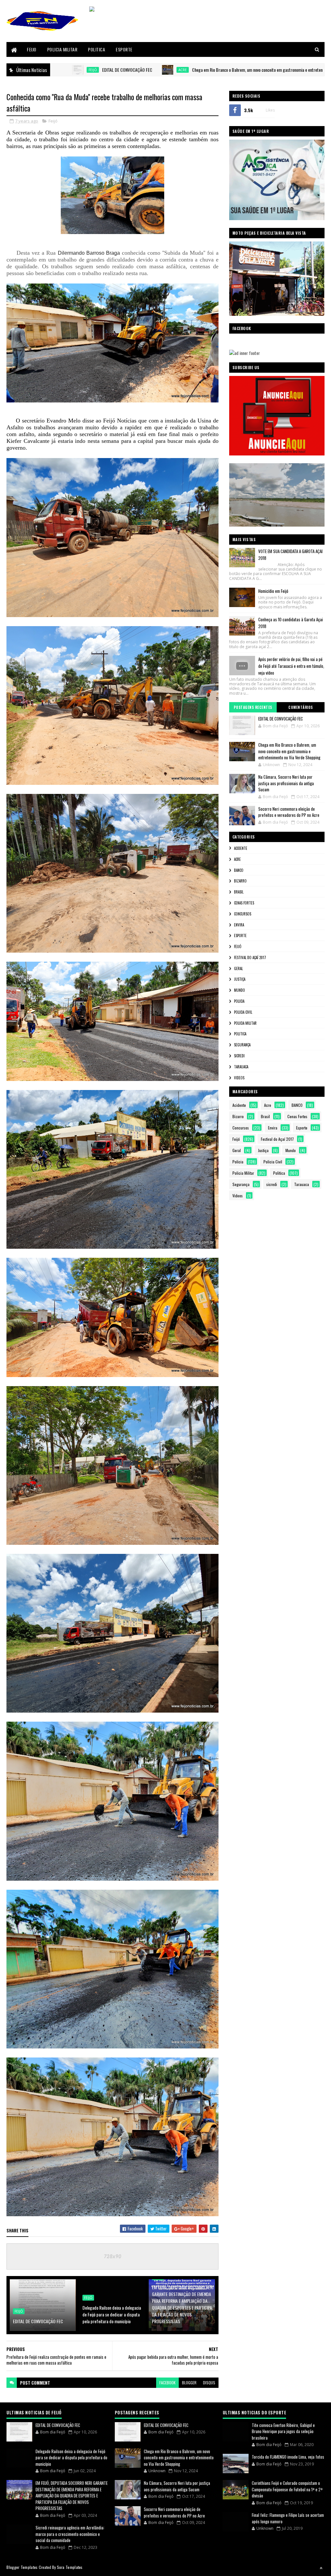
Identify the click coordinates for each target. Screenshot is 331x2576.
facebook (167, 2383)
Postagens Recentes (253, 707)
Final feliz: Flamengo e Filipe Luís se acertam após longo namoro (288, 2518)
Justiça (240, 979)
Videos (239, 1078)
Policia (239, 1001)
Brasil (239, 892)
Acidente (241, 848)
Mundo (240, 990)
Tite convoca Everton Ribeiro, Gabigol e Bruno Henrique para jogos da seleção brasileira (283, 2431)
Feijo (32, 49)
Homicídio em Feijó (273, 591)
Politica (96, 49)
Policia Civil (243, 1012)
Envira (239, 925)
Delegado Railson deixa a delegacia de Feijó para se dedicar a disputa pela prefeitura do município (112, 2314)
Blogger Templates (22, 2567)
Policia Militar (62, 49)
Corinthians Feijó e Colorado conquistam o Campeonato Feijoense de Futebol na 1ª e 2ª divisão (287, 2489)
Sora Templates (70, 2567)
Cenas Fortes (244, 903)
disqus (209, 2383)
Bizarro (240, 881)
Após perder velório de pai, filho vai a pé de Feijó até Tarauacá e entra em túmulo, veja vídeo (291, 666)
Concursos (243, 914)
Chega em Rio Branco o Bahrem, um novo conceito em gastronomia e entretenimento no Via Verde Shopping (161, 70)
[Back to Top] (321, 2568)
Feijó (53, 121)
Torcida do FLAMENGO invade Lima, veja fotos (288, 2457)
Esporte (124, 49)
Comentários (301, 707)
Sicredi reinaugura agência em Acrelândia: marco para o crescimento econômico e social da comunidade (70, 2534)
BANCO (239, 870)
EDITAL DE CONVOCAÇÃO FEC (38, 2321)
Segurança (242, 1045)
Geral (238, 968)
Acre (62, 70)
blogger (189, 2383)
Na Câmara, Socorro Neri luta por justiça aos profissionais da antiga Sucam (286, 783)
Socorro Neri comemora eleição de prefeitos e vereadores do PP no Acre (289, 812)
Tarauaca (241, 1067)
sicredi (239, 1056)
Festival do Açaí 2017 (250, 957)
